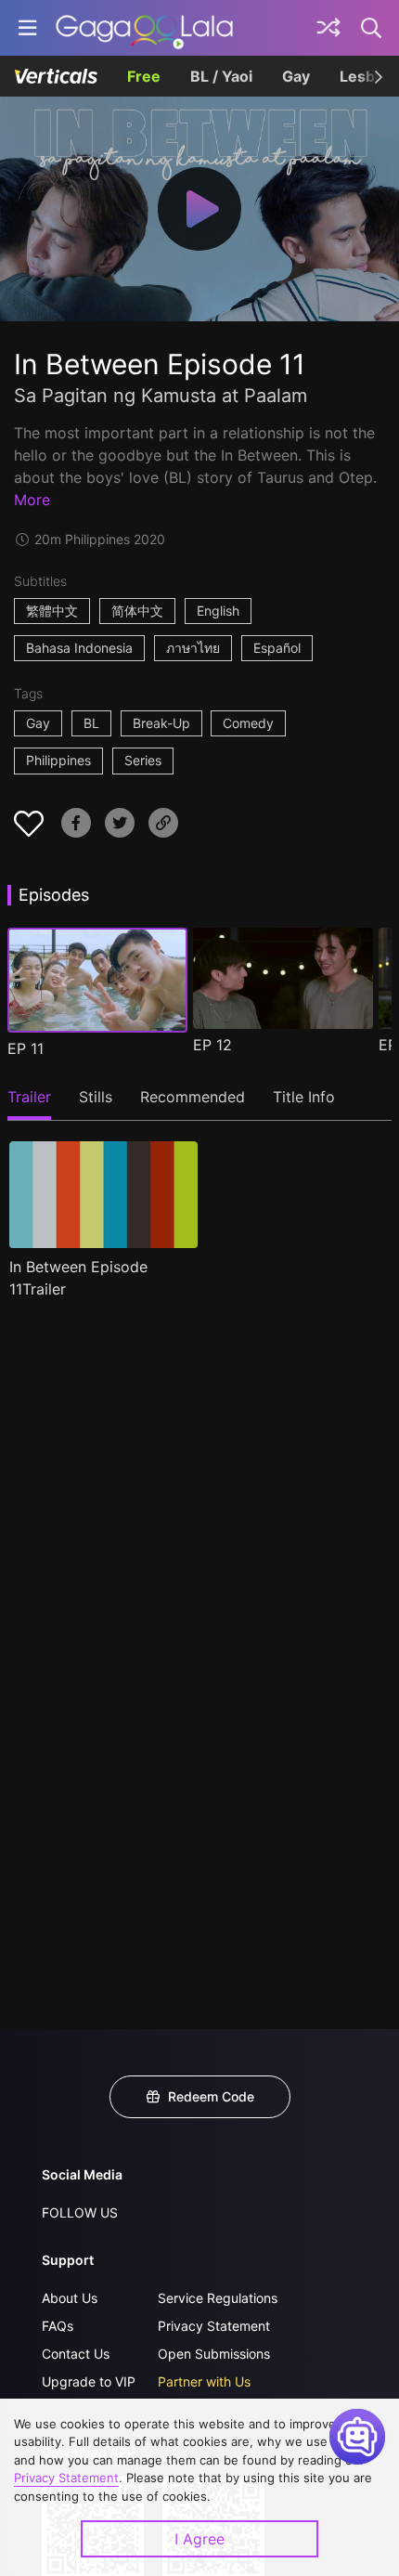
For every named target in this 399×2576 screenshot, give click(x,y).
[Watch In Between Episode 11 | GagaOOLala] (144, 28)
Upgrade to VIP (89, 2381)
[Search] (372, 28)
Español (277, 648)
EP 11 (26, 1048)
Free (144, 76)
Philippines (58, 760)
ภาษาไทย (193, 648)
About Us (70, 2298)
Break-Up (161, 723)
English (218, 611)
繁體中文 (52, 611)
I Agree (199, 2539)
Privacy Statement (214, 2326)
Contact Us (76, 2354)
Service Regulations (218, 2298)
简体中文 (137, 611)
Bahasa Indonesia (79, 648)
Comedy (248, 723)
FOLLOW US (80, 2212)
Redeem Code (211, 2096)
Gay (296, 76)
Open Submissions (214, 2354)
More (32, 500)
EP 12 (212, 1045)
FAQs (58, 2326)
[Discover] (328, 28)
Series (143, 760)
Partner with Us (204, 2381)
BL (91, 723)
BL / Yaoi (221, 76)
